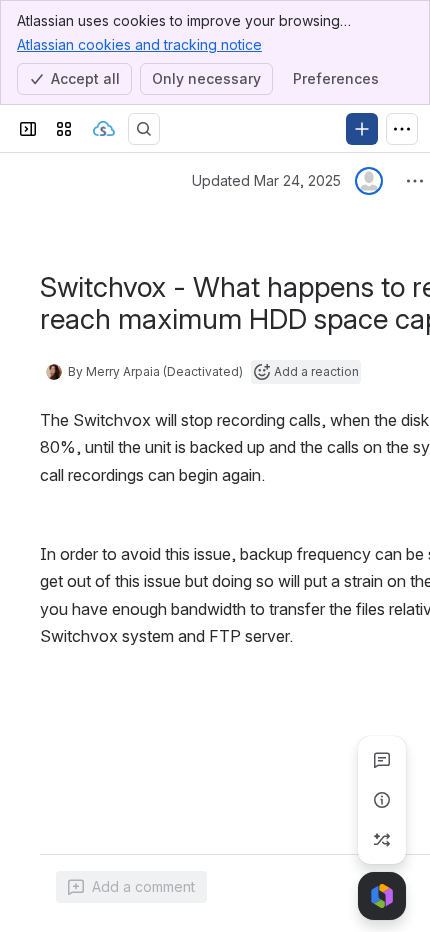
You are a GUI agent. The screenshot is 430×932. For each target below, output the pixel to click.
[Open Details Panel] (382, 800)
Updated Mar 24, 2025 (266, 180)
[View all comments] (382, 760)
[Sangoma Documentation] (104, 129)
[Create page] (382, 840)
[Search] (144, 129)
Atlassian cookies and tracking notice (139, 44)
